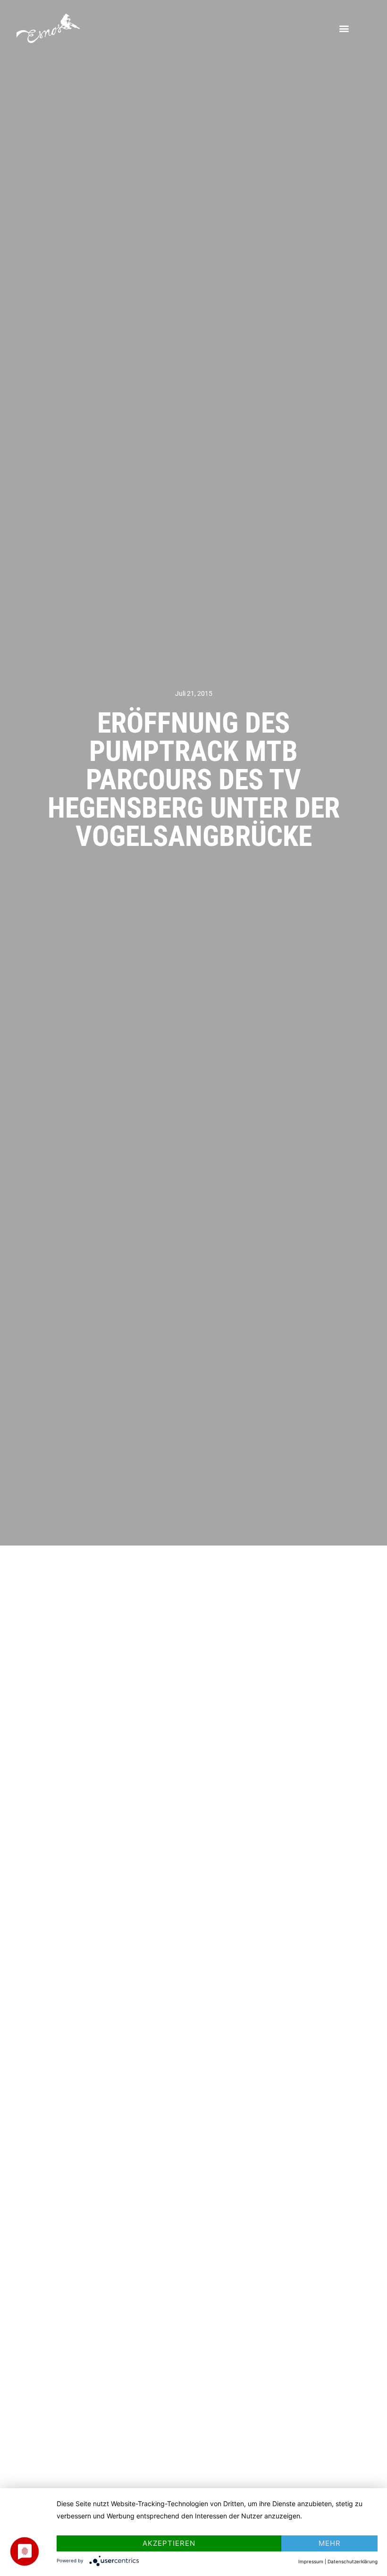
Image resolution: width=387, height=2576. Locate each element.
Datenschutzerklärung (353, 2561)
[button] (344, 29)
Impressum (311, 2561)
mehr (330, 2543)
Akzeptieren (169, 2543)
